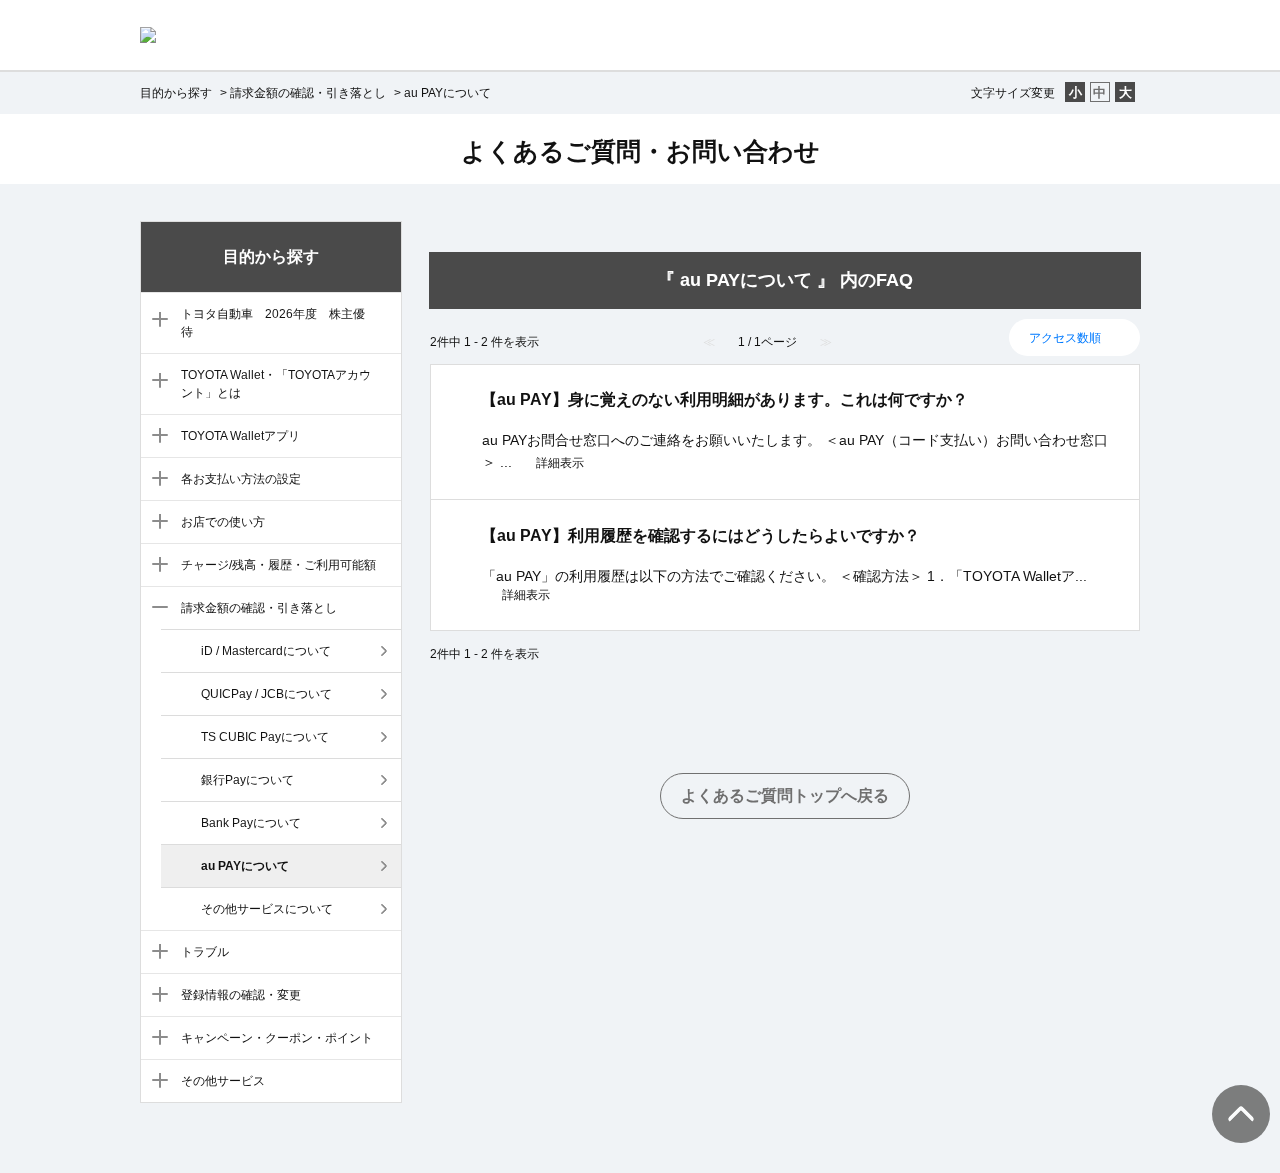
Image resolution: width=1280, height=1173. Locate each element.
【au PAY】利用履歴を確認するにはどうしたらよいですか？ (700, 535)
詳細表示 (560, 463)
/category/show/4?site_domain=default (155, 437)
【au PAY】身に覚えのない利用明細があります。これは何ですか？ (724, 399)
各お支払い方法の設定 (241, 479)
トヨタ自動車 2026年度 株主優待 (273, 323)
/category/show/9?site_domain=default (155, 953)
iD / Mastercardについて (266, 651)
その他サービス (223, 1081)
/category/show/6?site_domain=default (155, 523)
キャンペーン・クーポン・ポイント (277, 1038)
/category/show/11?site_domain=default (155, 1039)
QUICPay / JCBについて (266, 694)
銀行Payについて (247, 780)
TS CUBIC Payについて (265, 737)
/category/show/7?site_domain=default (155, 566)
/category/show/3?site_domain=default (155, 382)
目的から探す (176, 93)
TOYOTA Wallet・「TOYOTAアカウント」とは (276, 384)
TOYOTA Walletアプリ (240, 436)
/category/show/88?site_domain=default (155, 321)
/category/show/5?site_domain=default (155, 480)
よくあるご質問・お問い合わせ (640, 151)
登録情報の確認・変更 (241, 995)
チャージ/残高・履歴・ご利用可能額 (278, 565)
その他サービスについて (267, 909)
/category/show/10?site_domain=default (155, 996)
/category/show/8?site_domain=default (155, 609)
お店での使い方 (223, 522)
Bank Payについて (251, 823)
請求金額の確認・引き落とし (308, 93)
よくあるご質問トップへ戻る (785, 795)
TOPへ (1230, 1094)
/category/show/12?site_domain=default (155, 1082)
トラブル (205, 952)
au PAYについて (245, 866)
